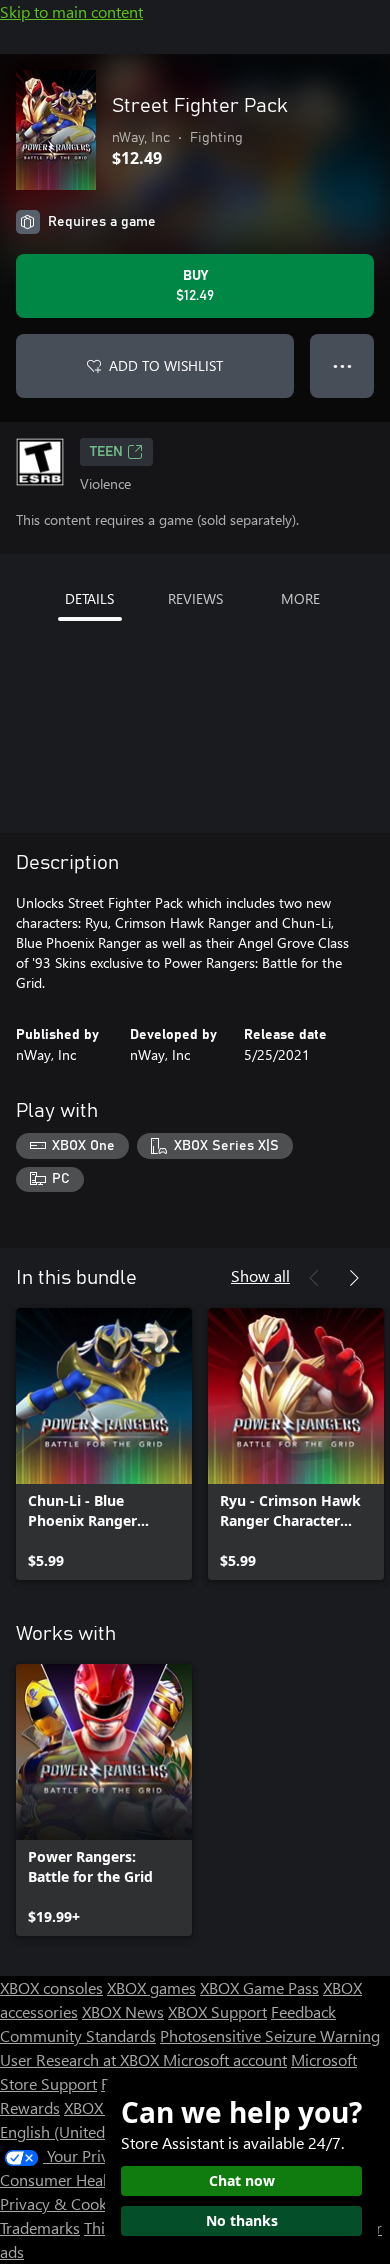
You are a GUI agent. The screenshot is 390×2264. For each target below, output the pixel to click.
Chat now (242, 2180)
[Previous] (314, 1278)
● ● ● (342, 365)
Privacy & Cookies (63, 2203)
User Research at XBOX (81, 2059)
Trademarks (40, 2227)
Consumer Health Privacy (87, 2179)
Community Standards (78, 2035)
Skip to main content (71, 11)
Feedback (303, 2011)
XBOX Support (217, 2011)
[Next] (354, 1278)
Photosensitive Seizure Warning (270, 2035)
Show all (260, 1275)
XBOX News (123, 2011)
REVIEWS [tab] (195, 598)
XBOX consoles (51, 1987)
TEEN (106, 452)
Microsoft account (225, 2059)
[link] (104, 1444)
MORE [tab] (300, 598)
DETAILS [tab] (89, 598)
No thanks (242, 2220)
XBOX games (151, 1987)
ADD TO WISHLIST (166, 365)
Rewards (30, 2107)
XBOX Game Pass (259, 1987)
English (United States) (78, 2131)
